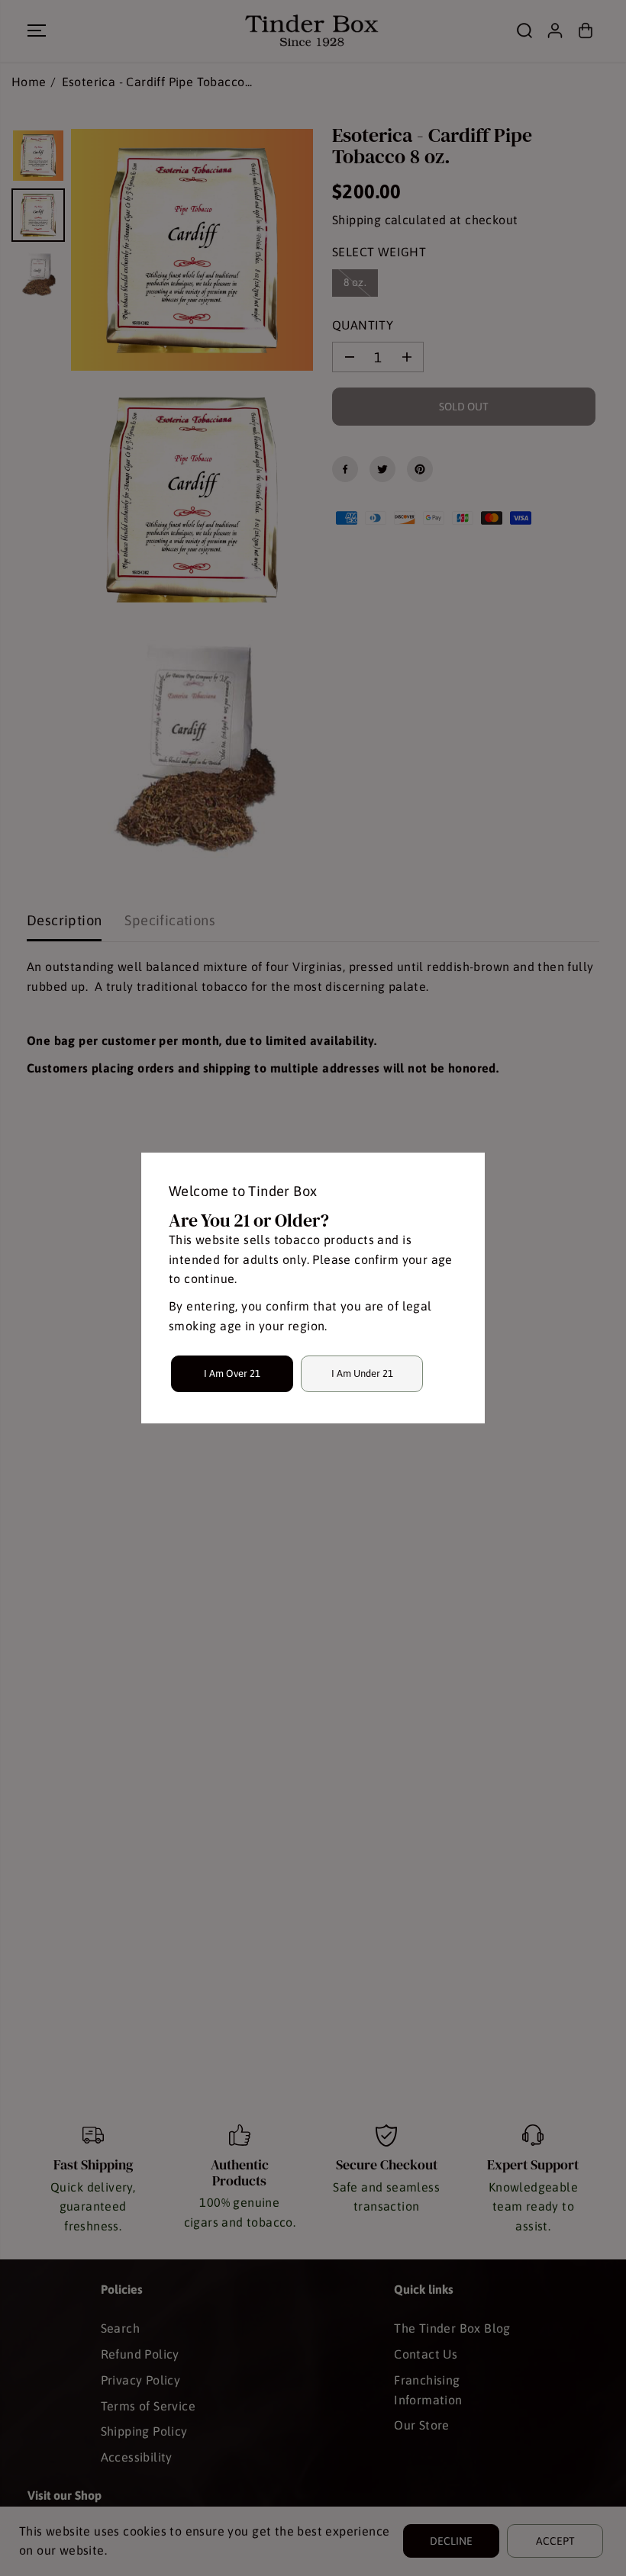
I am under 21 (362, 1373)
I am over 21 (232, 1373)
